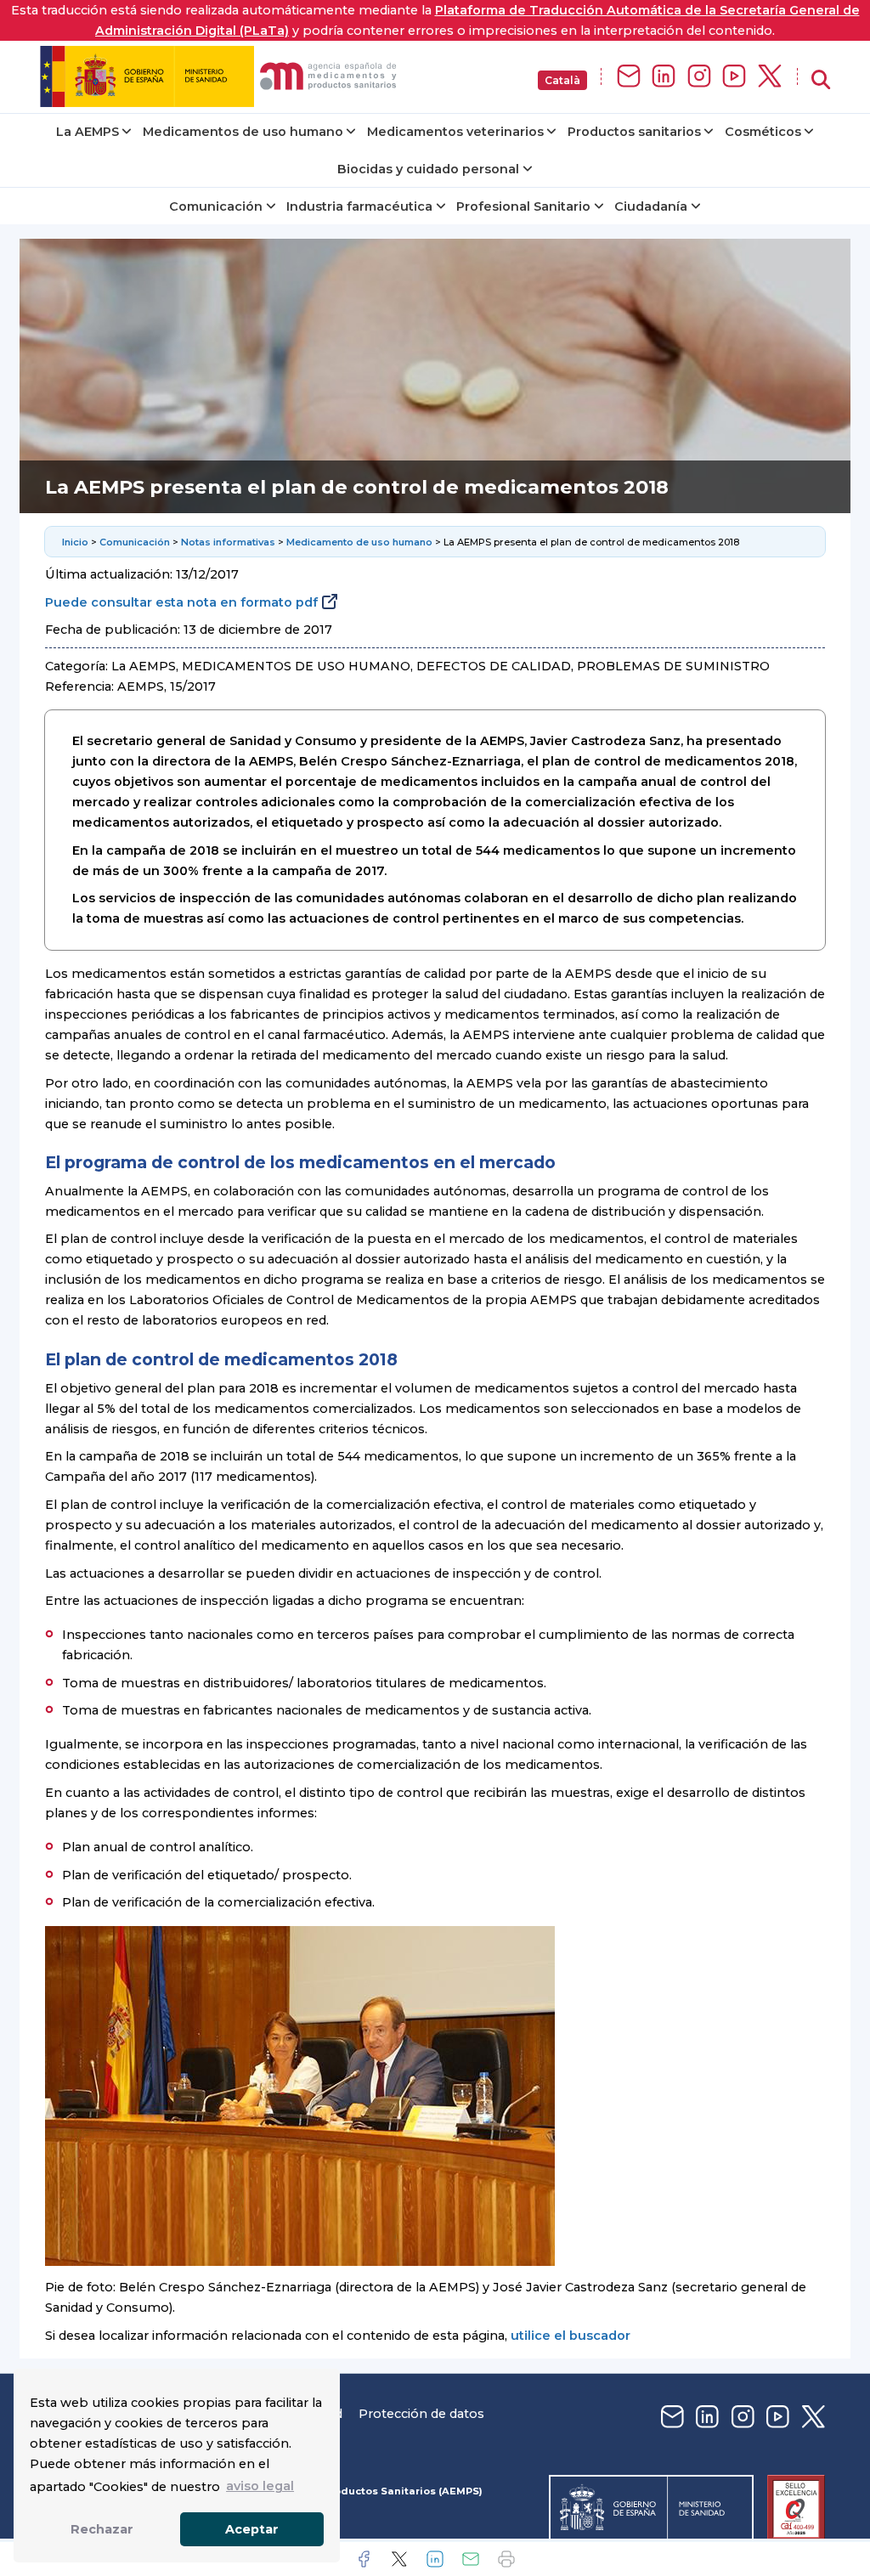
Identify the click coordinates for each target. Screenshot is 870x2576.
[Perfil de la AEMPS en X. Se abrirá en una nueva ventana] (770, 77)
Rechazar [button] (102, 2529)
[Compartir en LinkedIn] (435, 2559)
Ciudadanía (651, 206)
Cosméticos (763, 132)
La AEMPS (88, 132)
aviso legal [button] (260, 2486)
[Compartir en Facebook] (364, 2559)
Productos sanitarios (634, 132)
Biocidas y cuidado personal (428, 169)
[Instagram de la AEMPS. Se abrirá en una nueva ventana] (699, 77)
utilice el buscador (571, 2336)
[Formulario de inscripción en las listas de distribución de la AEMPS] (629, 77)
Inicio (75, 542)
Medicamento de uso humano (359, 542)
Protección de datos (421, 2414)
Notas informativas (228, 542)
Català (562, 80)
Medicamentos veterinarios (455, 132)
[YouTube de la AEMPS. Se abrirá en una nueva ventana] (734, 77)
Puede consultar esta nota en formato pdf (181, 602)
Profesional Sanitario (523, 206)
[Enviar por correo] (471, 2559)
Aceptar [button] (252, 2529)
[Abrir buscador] (821, 80)
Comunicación (216, 206)
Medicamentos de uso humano (243, 132)
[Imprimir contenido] (506, 2559)
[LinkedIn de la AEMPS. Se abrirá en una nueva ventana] (664, 77)
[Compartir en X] (399, 2559)
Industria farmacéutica (359, 206)
